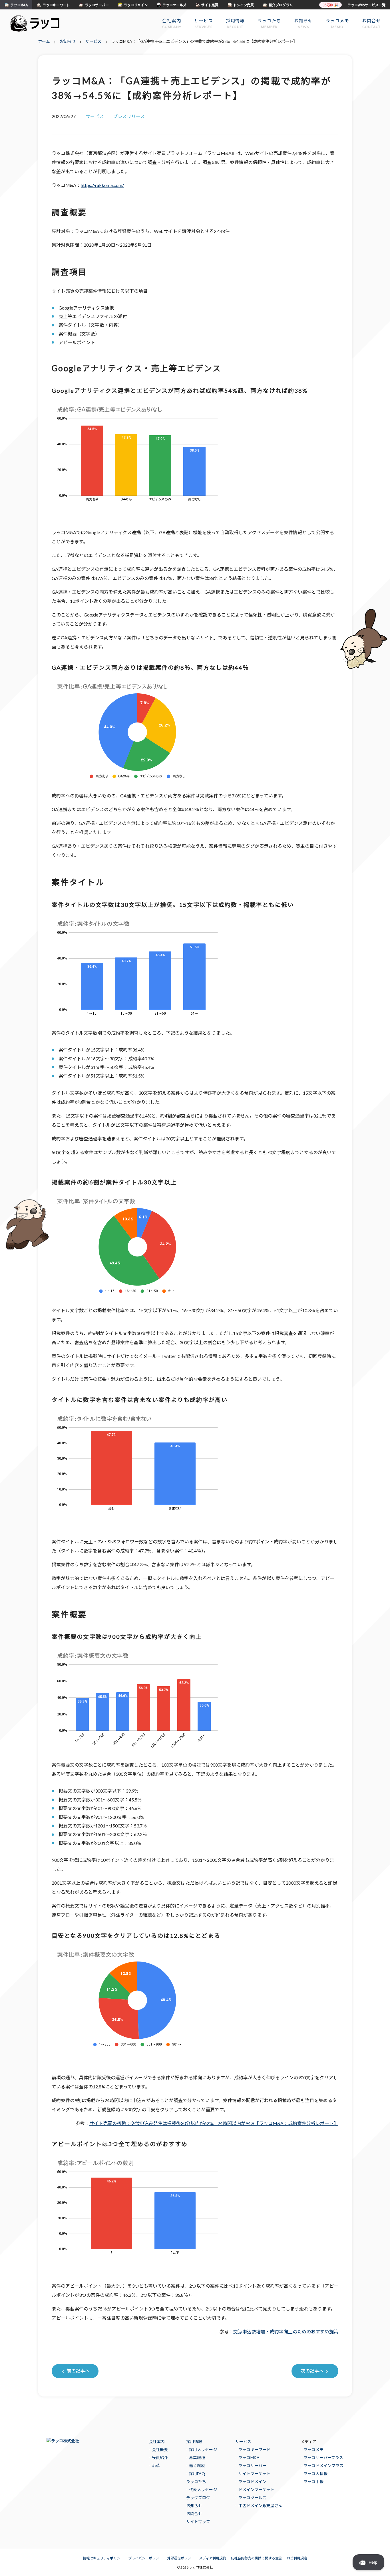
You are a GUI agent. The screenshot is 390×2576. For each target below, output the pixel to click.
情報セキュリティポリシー (103, 2558)
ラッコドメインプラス (323, 2466)
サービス (243, 2442)
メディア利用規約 (213, 2558)
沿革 (156, 2466)
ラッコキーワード (254, 2450)
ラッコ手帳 (313, 2482)
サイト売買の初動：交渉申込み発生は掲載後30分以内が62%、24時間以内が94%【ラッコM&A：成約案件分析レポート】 (214, 2123)
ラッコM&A (249, 2458)
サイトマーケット (254, 2474)
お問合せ (194, 2514)
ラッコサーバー (252, 2466)
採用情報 (194, 2442)
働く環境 (197, 2466)
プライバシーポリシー (145, 2558)
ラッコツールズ (252, 2498)
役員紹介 (160, 2458)
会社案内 (157, 2442)
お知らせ (194, 2506)
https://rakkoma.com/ (102, 185)
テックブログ (198, 2498)
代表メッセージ (203, 2490)
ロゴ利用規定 (297, 2558)
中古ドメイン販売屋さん (260, 2506)
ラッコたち (196, 2482)
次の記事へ (312, 2371)
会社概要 (160, 2450)
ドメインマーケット (256, 2490)
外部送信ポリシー (181, 2558)
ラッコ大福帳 (315, 2474)
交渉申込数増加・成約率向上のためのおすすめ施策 (286, 2331)
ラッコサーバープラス (323, 2458)
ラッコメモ (313, 2450)
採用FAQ (197, 2474)
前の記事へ (78, 2371)
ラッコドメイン (252, 2482)
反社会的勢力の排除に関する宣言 (256, 2558)
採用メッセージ (203, 2450)
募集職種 (197, 2458)
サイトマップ (198, 2522)
